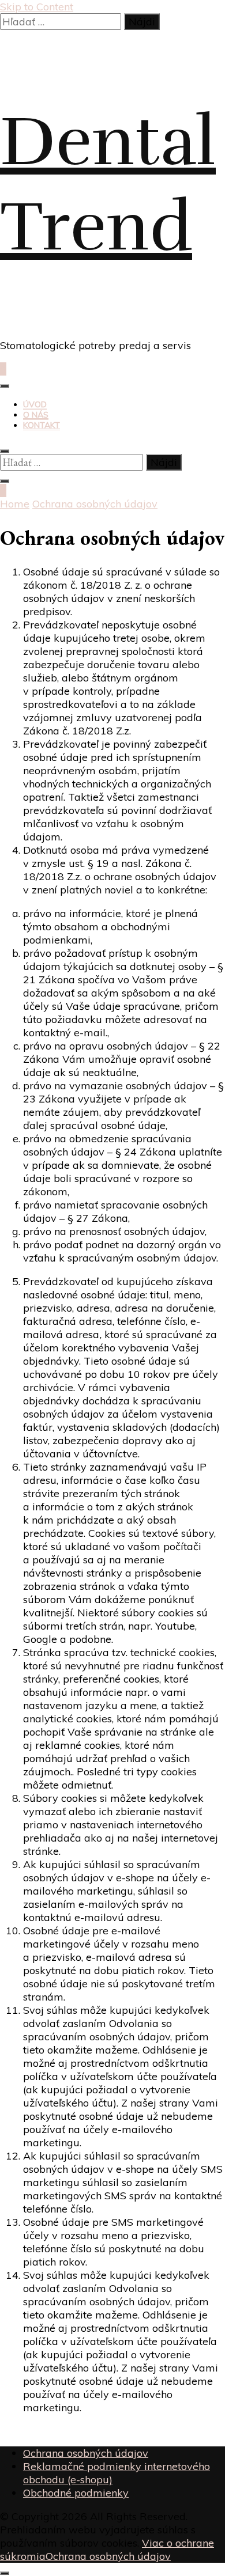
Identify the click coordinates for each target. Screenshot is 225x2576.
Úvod (35, 404)
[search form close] (5, 451)
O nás (36, 415)
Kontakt (42, 425)
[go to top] (5, 2573)
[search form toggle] (5, 481)
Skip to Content (37, 7)
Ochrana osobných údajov (86, 2453)
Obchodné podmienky (76, 2493)
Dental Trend (108, 184)
